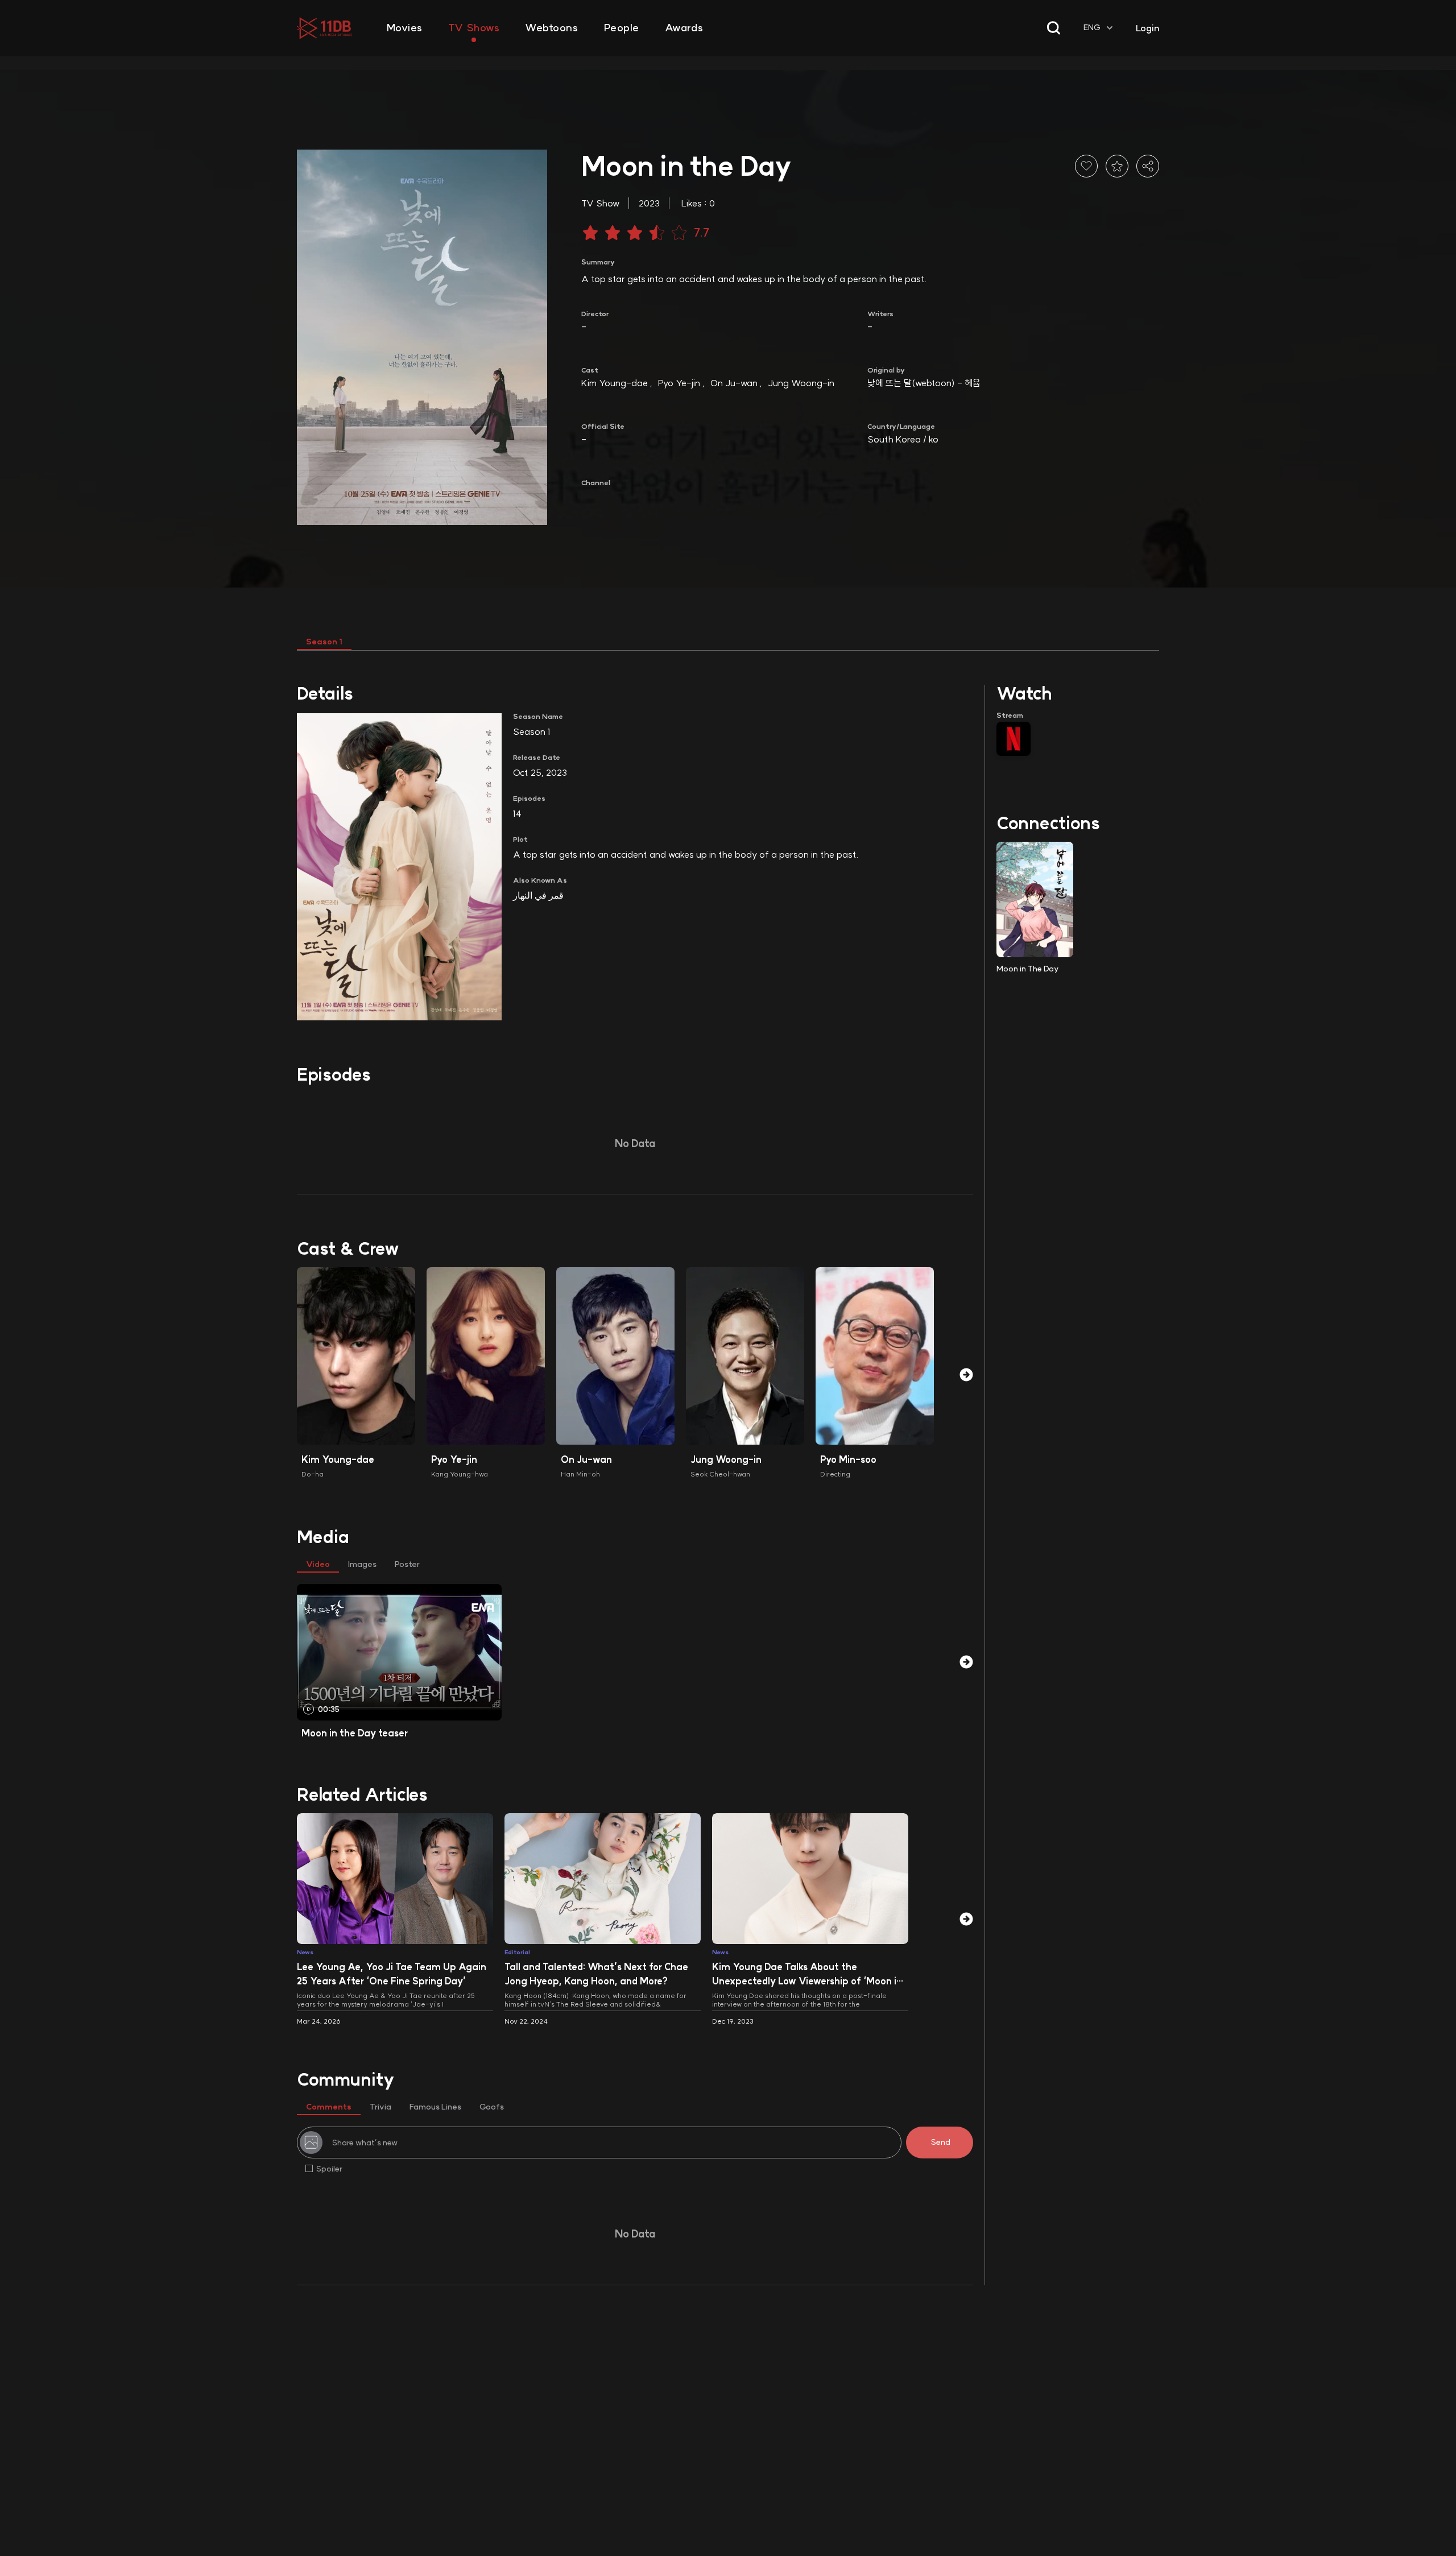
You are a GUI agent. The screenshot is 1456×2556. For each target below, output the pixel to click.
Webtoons (551, 28)
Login (1147, 28)
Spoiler (329, 2169)
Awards (684, 28)
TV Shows (474, 28)
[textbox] (1099, 28)
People (622, 28)
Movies (405, 28)
